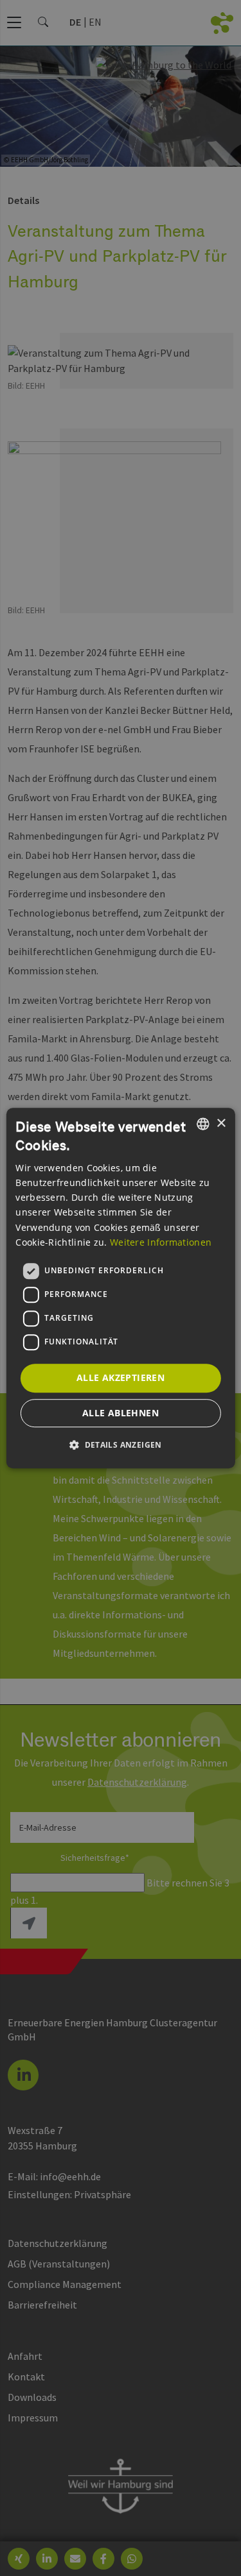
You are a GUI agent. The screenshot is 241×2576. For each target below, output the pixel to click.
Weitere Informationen (161, 1242)
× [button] (221, 1123)
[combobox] (203, 1124)
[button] (121, 1445)
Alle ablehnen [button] (121, 1413)
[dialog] (120, 1288)
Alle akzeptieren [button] (121, 1377)
